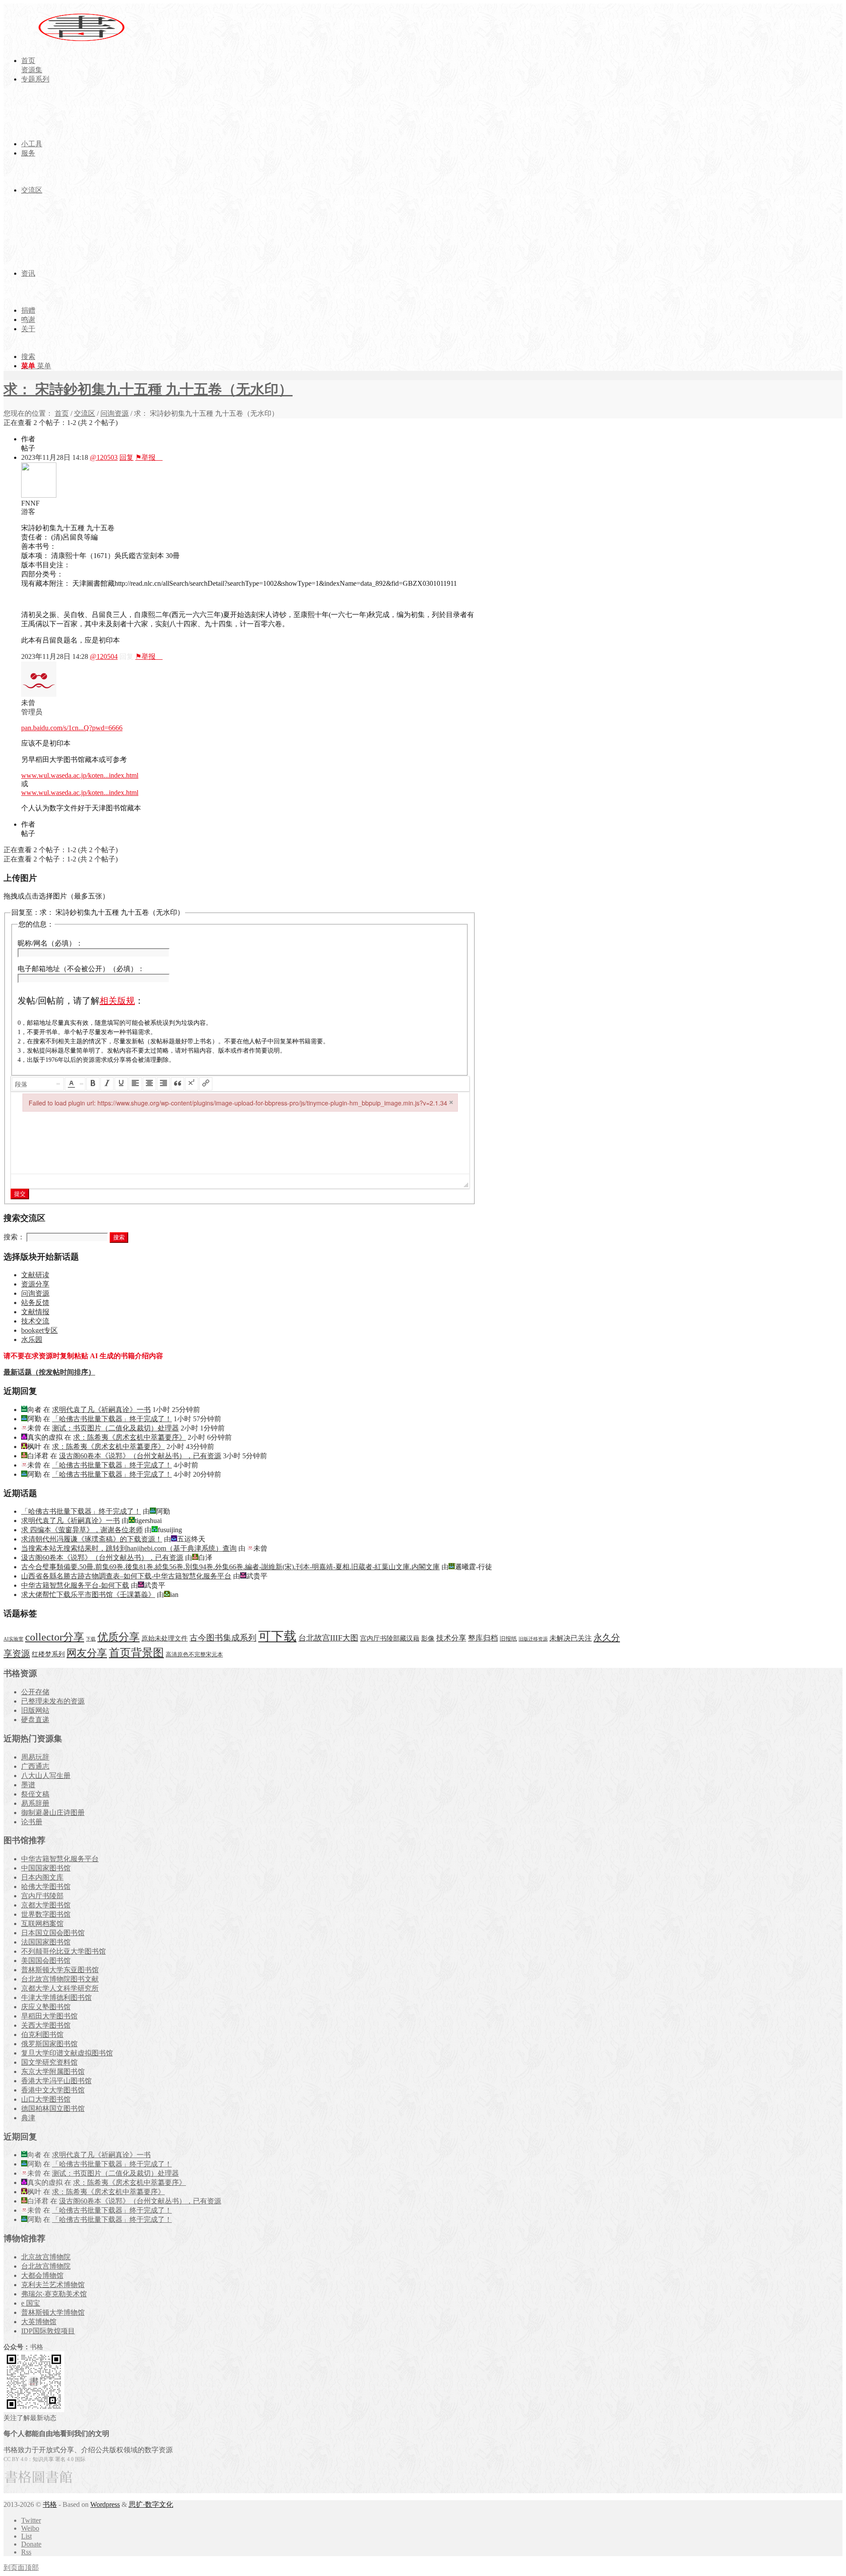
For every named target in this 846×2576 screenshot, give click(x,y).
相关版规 (117, 1001)
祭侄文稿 (35, 1794)
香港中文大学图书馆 (53, 2090)
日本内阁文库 (42, 1877)
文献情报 (35, 1312)
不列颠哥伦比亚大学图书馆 (63, 1951)
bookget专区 (39, 1330)
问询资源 (115, 413)
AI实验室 (13, 1639)
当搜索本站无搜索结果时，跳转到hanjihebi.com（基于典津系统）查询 (129, 1548)
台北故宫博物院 (46, 2266)
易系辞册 (35, 1803)
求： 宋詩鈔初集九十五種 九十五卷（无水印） (148, 389)
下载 (91, 1639)
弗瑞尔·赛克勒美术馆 (54, 2294)
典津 (28, 2118)
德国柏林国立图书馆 (53, 2108)
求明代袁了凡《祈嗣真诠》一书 (101, 1410)
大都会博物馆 (42, 2275)
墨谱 (28, 1785)
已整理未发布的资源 (53, 1701)
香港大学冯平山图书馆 (56, 2081)
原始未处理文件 (165, 1638)
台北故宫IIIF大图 (328, 1638)
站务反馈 (35, 1303)
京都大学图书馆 (46, 1905)
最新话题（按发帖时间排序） (49, 1372)
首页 (62, 413)
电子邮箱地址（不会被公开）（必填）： (81, 969)
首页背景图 (136, 1653)
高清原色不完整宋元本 (194, 1655)
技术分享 (451, 1638)
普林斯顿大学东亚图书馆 (60, 1970)
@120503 (104, 457)
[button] (38, 1084)
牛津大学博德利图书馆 (56, 1998)
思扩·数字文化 (151, 2504)
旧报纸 (508, 1639)
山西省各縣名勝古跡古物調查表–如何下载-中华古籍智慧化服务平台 (126, 1576)
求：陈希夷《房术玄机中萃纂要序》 (130, 1437)
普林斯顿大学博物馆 (53, 2312)
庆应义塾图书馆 (46, 2007)
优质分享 (119, 1637)
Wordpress (105, 2504)
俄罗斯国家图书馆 (49, 2044)
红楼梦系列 (48, 1654)
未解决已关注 (571, 1638)
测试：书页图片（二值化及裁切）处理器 (115, 1428)
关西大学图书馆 (46, 2025)
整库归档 (483, 1638)
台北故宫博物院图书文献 (60, 1979)
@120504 (104, 656)
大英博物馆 (39, 2322)
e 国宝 (31, 2303)
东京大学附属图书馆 (53, 2072)
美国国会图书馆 (46, 1961)
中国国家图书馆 (46, 1868)
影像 (428, 1638)
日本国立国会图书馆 (53, 1933)
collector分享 (55, 1637)
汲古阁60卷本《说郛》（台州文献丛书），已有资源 (140, 1456)
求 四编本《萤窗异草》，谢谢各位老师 (82, 1530)
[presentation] (38, 1084)
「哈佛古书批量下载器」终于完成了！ (112, 1419)
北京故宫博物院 (46, 2257)
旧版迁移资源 (533, 1639)
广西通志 (35, 1766)
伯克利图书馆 (42, 2035)
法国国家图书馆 (46, 1942)
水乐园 (32, 1340)
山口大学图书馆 (46, 2099)
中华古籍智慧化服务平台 (60, 1859)
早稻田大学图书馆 (49, 2016)
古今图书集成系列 (223, 1638)
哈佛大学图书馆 (46, 1887)
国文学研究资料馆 (49, 2062)
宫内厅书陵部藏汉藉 (390, 1638)
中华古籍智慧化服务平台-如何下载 (75, 1585)
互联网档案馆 (42, 1924)
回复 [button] (126, 457)
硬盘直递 (35, 1720)
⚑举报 (149, 457)
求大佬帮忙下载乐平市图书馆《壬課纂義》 (88, 1595)
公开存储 (35, 1692)
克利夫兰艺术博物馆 (53, 2285)
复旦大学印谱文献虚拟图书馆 (67, 2053)
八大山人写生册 (46, 1776)
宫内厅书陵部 (42, 1896)
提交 (20, 1194)
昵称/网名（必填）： (50, 943)
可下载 (277, 1636)
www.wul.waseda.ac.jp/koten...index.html (80, 775)
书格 (50, 2504)
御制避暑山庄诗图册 (53, 1813)
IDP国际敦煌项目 (48, 2331)
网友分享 (87, 1653)
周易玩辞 (35, 1757)
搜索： (14, 1237)
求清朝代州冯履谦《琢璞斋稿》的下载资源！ (92, 1539)
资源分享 (35, 1284)
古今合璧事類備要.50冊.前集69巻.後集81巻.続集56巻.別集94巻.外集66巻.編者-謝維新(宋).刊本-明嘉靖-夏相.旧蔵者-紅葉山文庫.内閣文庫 (230, 1567)
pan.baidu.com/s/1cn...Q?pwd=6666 (72, 728)
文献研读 (35, 1275)
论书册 (32, 1822)
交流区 (85, 413)
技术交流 (35, 1321)
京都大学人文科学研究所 (60, 1988)
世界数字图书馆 (46, 1914)
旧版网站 (35, 1710)
